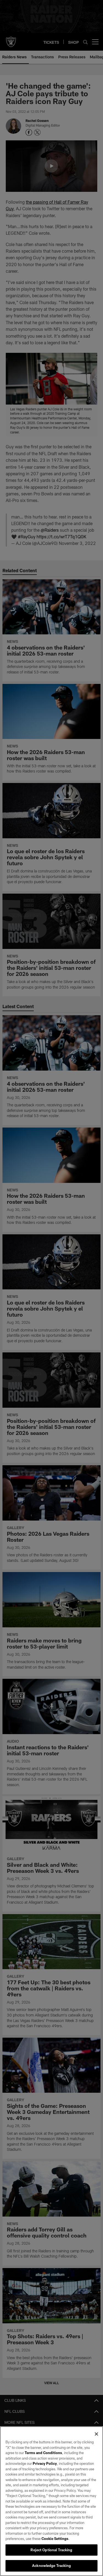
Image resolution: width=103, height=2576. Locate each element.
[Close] (96, 2434)
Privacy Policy (45, 2463)
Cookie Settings (55, 2539)
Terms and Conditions (43, 2453)
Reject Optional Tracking (51, 2550)
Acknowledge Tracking (51, 2566)
